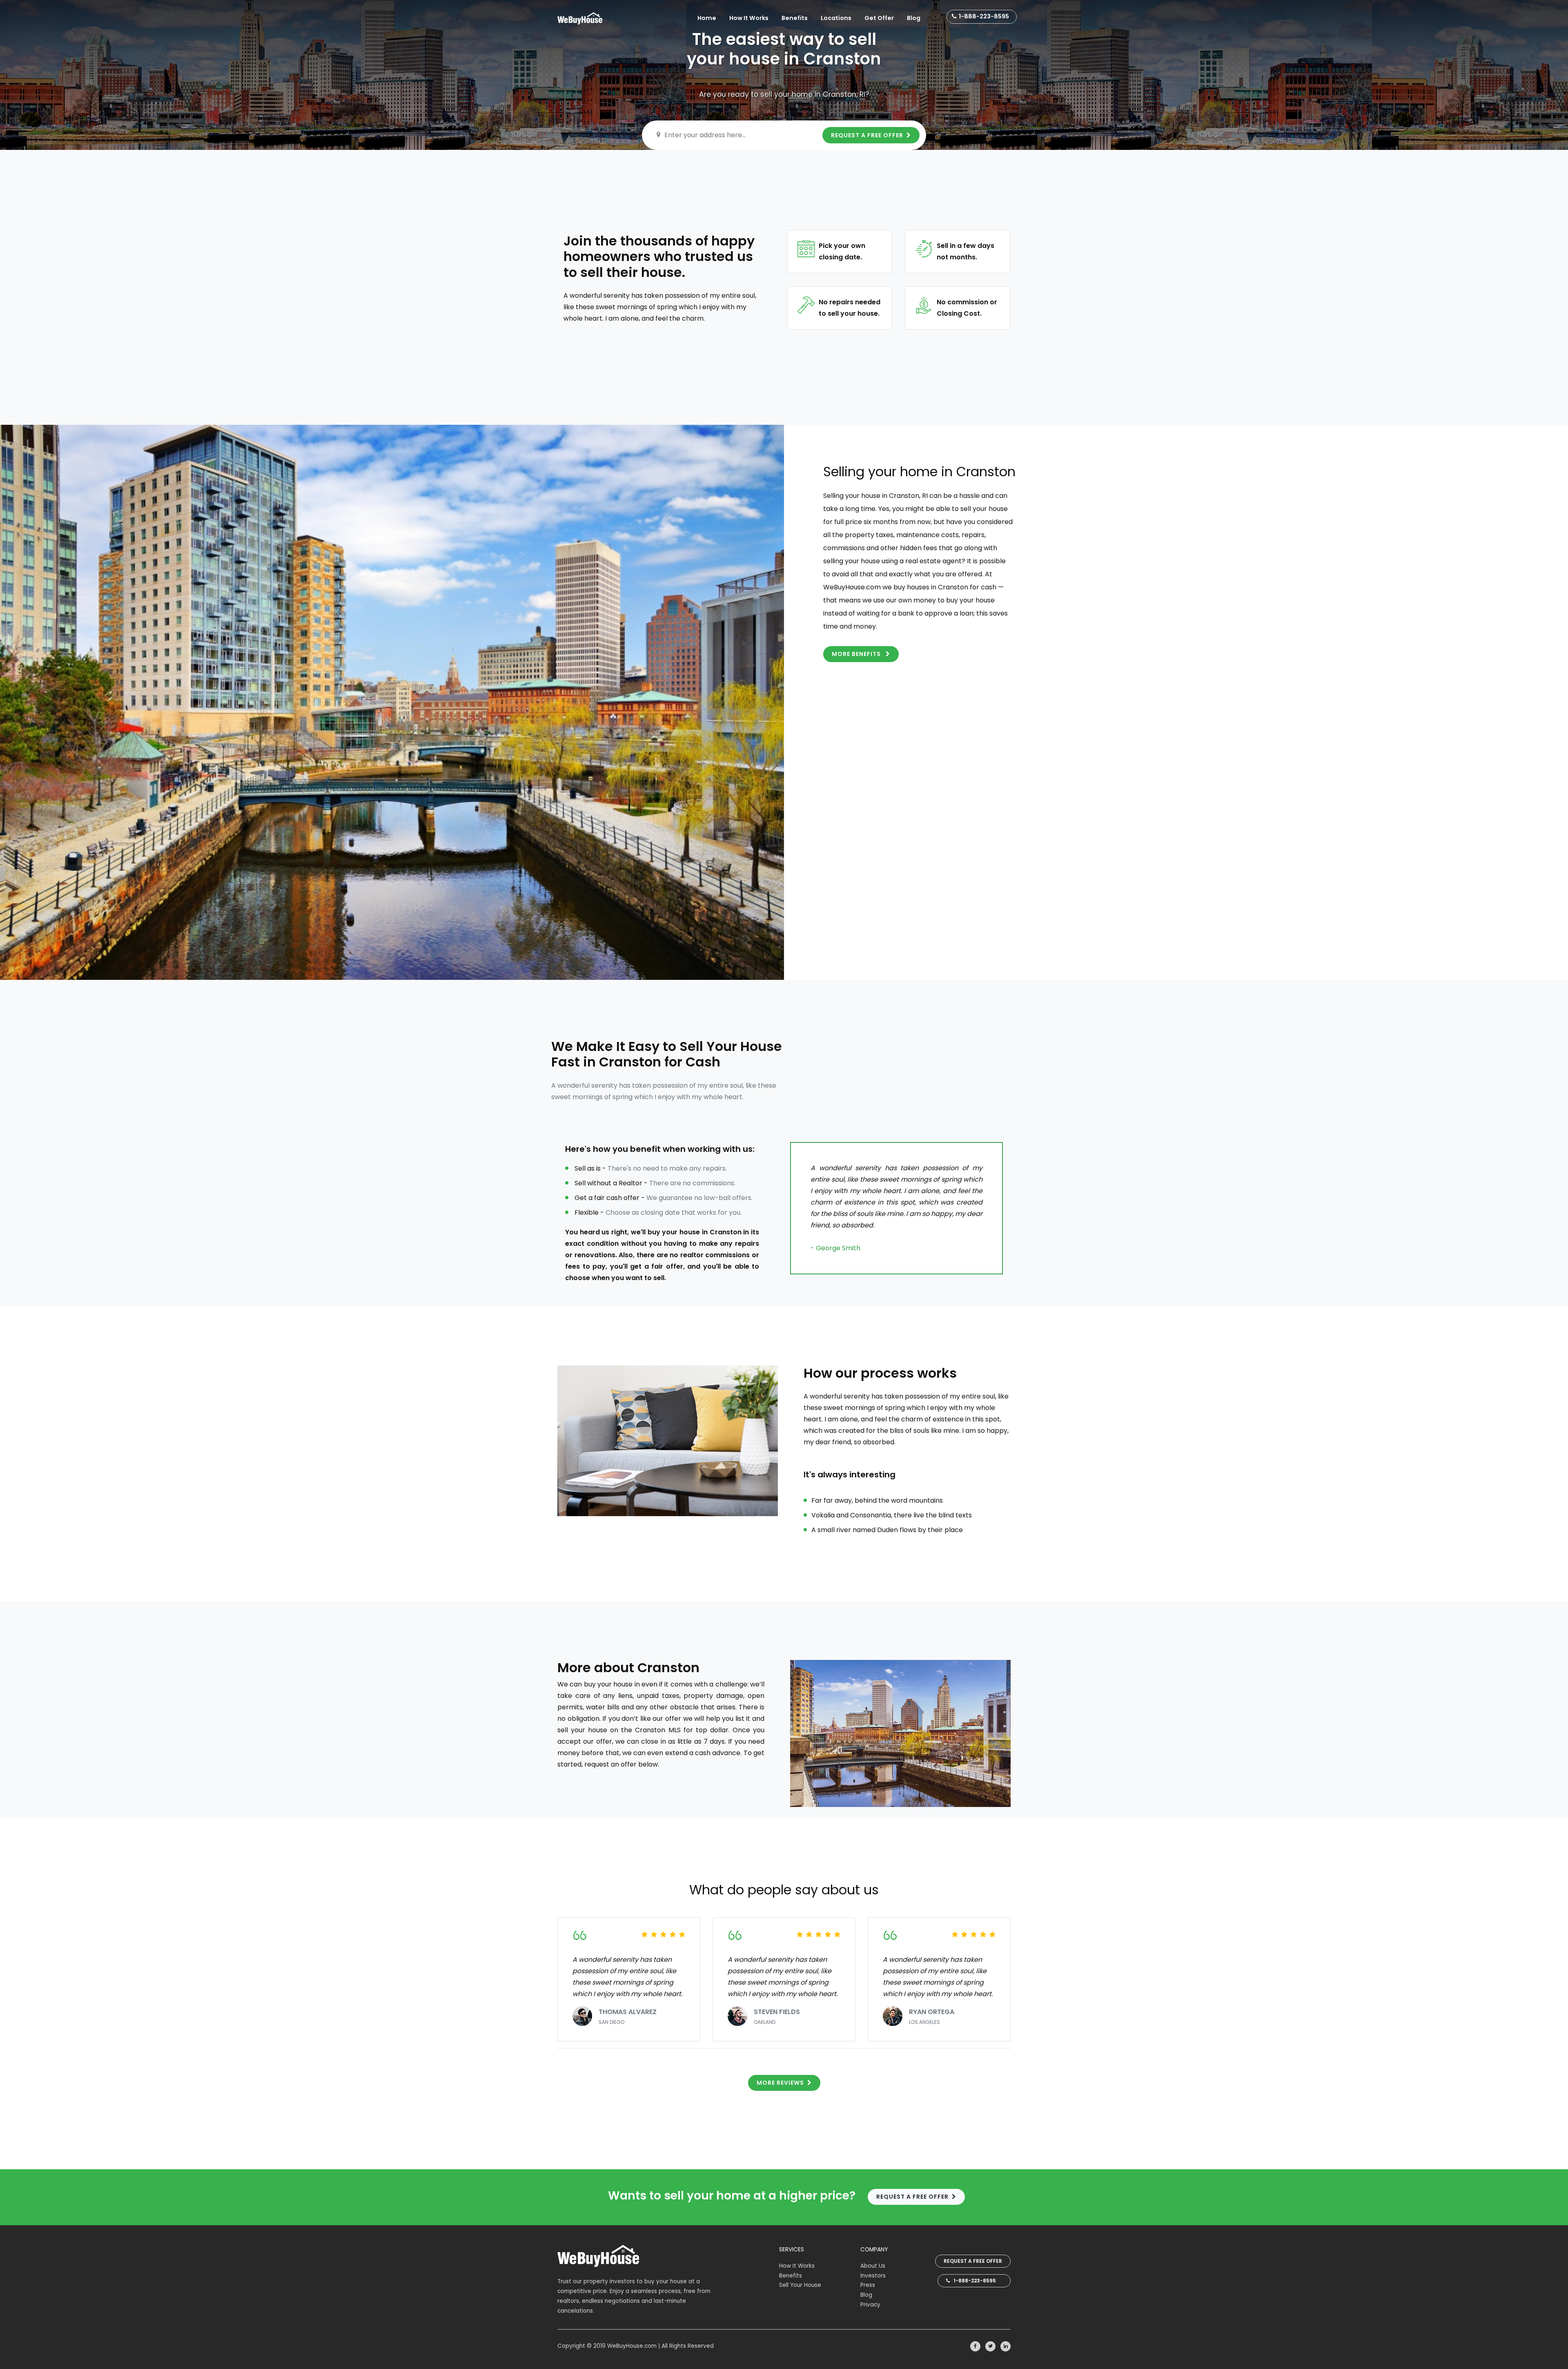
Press (868, 2285)
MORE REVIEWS (780, 2083)
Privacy (870, 2305)
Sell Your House (800, 2285)
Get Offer (879, 18)
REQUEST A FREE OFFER (867, 135)
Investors (873, 2276)
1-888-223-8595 (984, 16)
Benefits (795, 18)
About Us (873, 2266)
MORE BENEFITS (857, 654)
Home (707, 18)
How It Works (749, 18)
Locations (836, 18)
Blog (914, 18)
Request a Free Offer (973, 2261)
